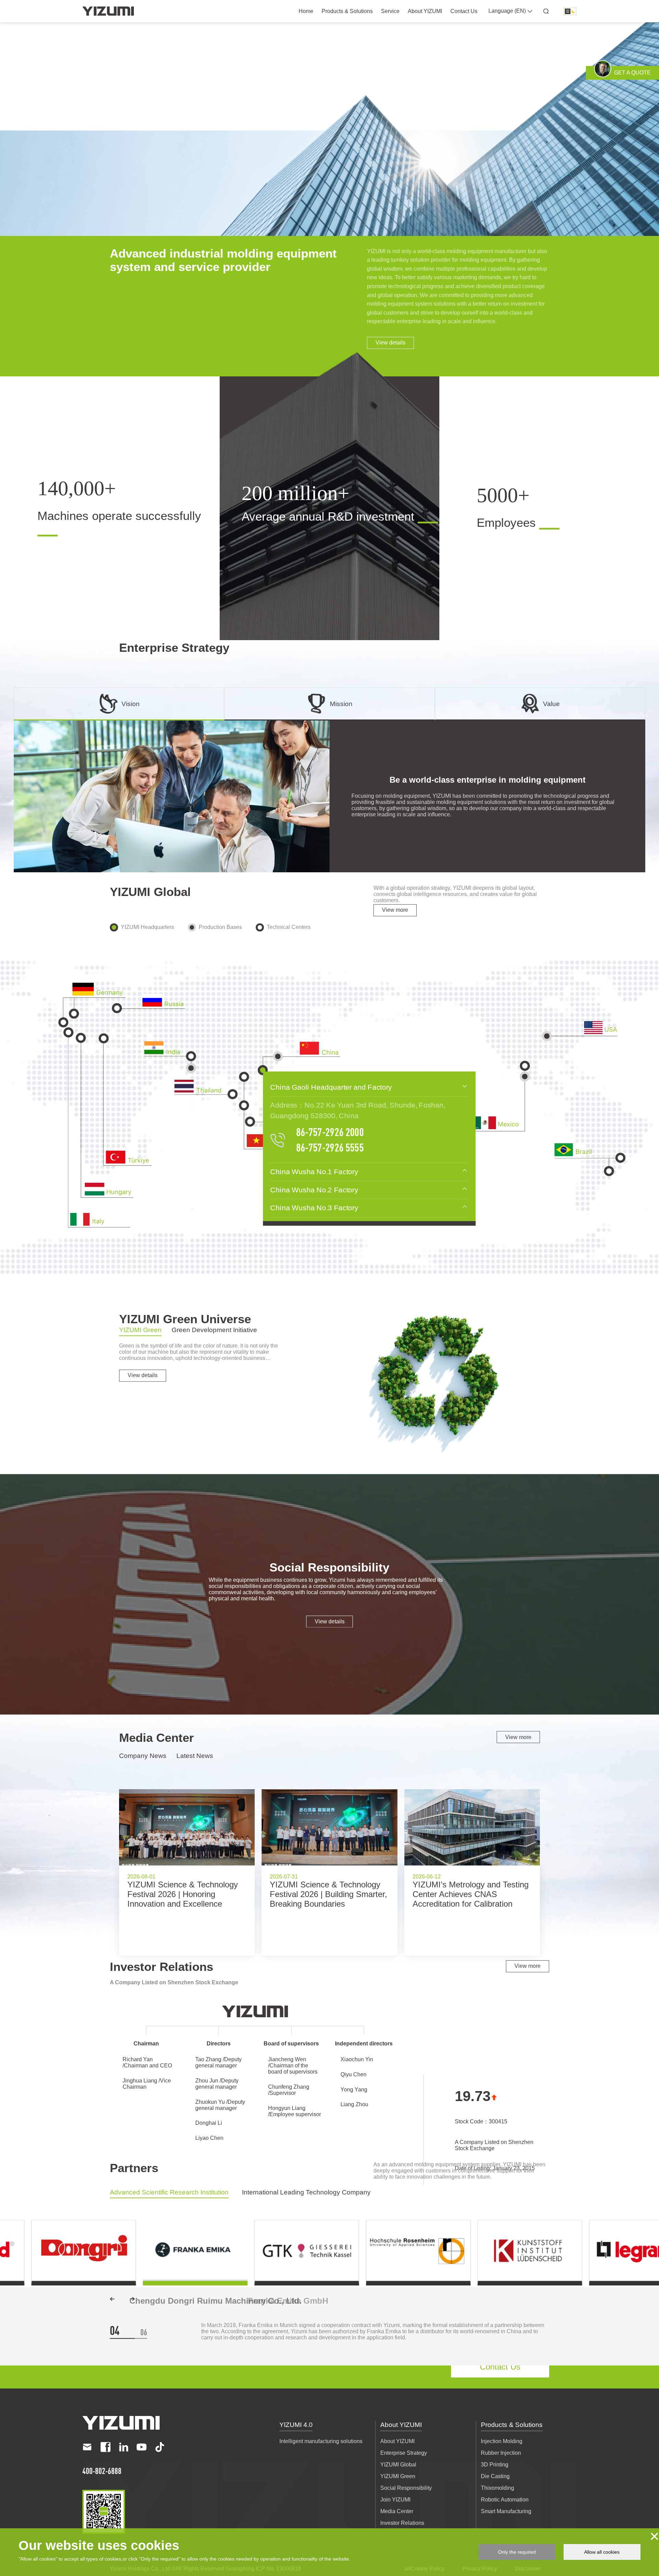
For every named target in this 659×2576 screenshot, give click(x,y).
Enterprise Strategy (404, 2458)
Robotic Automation (505, 2504)
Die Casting (495, 2481)
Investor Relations (402, 2528)
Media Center (397, 2516)
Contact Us (464, 11)
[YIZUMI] (108, 11)
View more (395, 910)
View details (390, 343)
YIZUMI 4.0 (296, 2429)
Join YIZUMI (395, 2504)
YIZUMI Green (398, 2481)
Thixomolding (498, 2493)
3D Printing (495, 2469)
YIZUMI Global (398, 2469)
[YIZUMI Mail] (87, 2452)
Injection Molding (502, 2446)
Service (390, 11)
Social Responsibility (406, 2493)
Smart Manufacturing (506, 2516)
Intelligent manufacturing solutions (321, 2446)
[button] (112, 2299)
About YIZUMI (425, 11)
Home (306, 11)
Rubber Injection (501, 2458)
